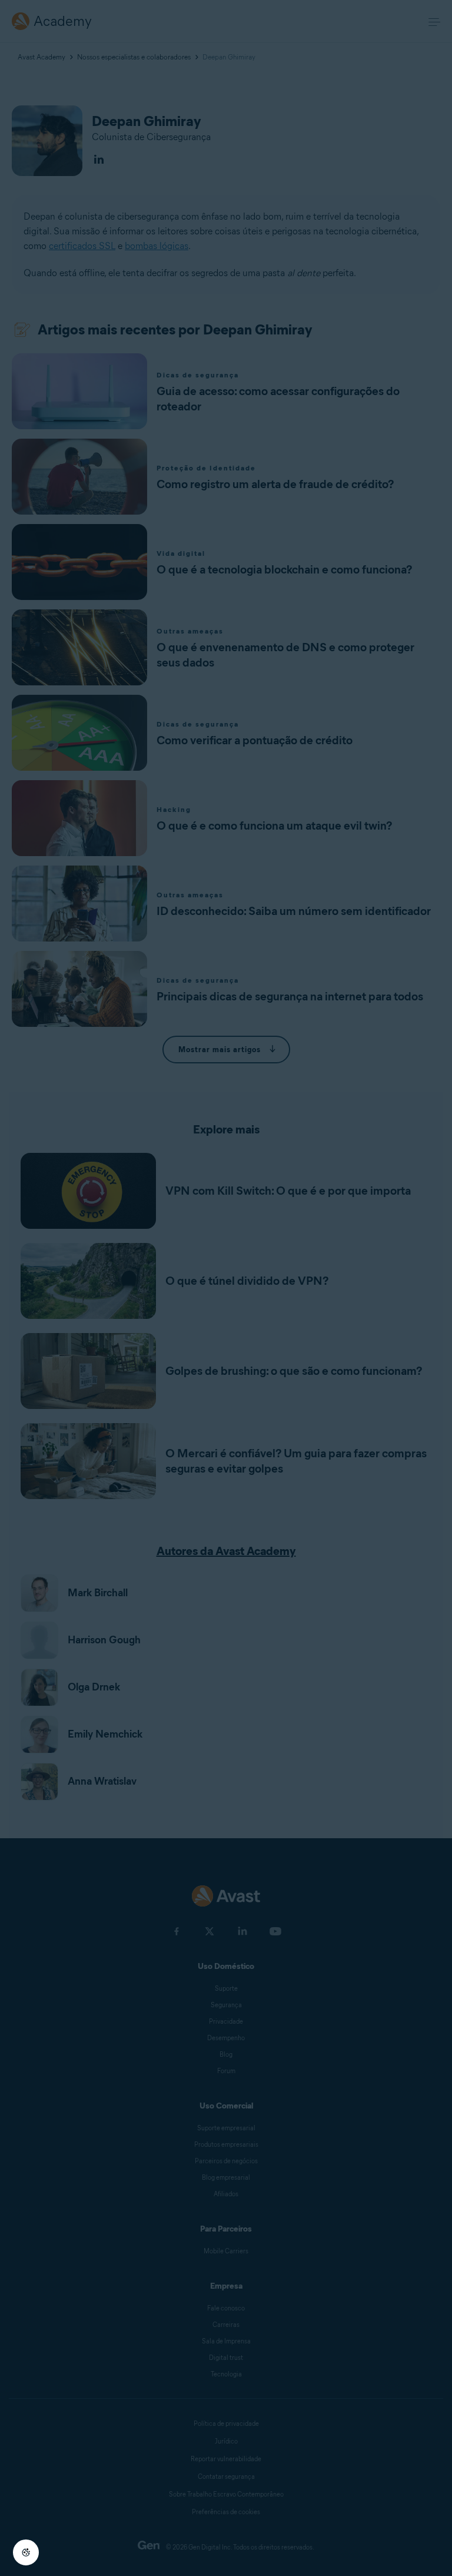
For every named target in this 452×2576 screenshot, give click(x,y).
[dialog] (226, 1288)
